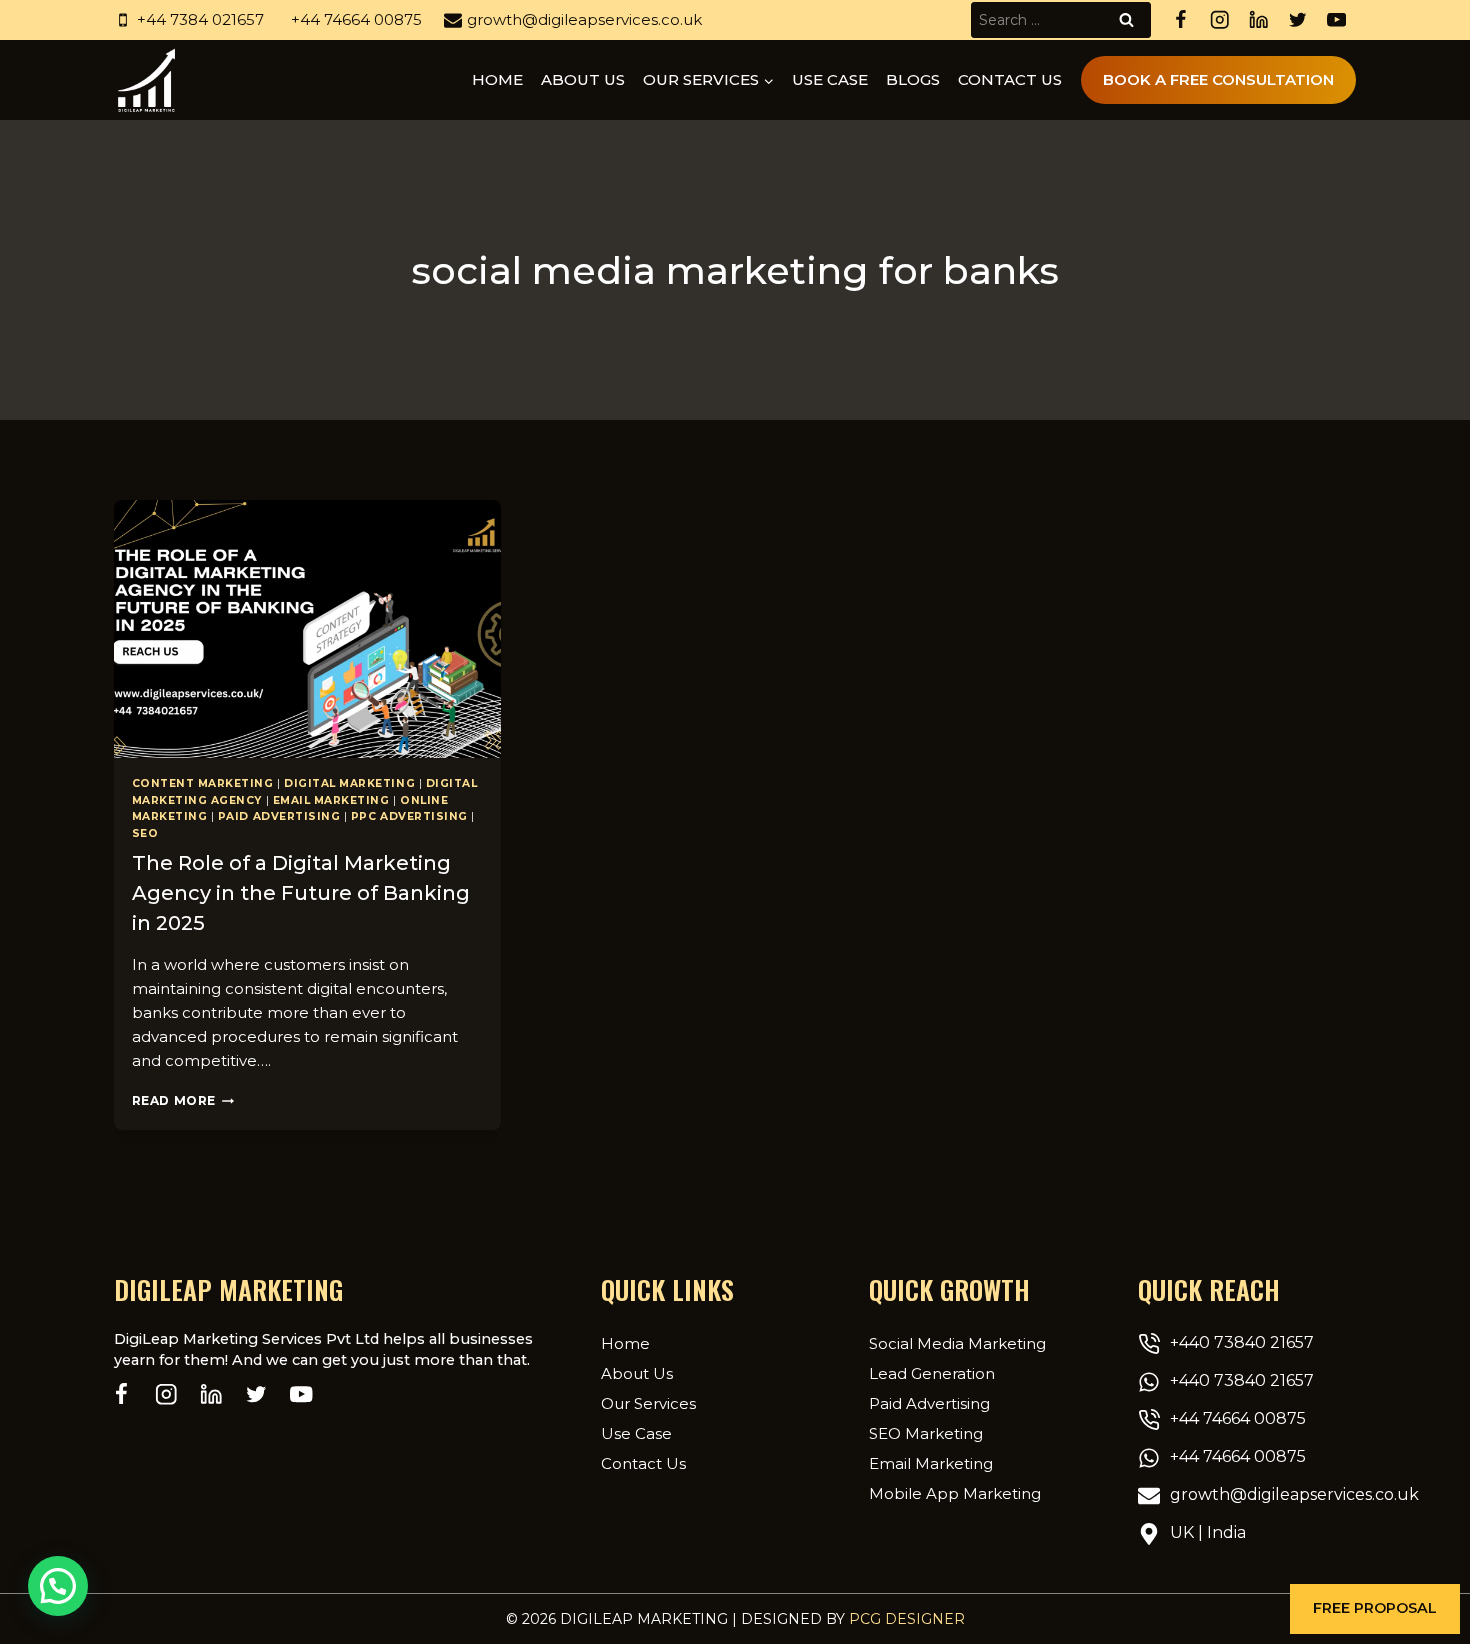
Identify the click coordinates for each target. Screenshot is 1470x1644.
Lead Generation (932, 1373)
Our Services (648, 1403)
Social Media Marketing (957, 1343)
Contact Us (1010, 79)
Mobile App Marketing (955, 1493)
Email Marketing (331, 800)
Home (497, 79)
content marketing (203, 783)
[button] (1375, 1609)
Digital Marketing (349, 783)
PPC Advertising (409, 816)
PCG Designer (907, 1619)
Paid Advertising (279, 816)
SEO (145, 833)
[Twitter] (1297, 20)
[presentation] (307, 629)
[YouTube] (1336, 20)
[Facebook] (1180, 20)
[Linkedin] (1258, 20)
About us (583, 79)
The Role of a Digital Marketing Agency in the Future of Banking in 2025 (301, 893)
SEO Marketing (926, 1433)
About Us (637, 1373)
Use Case (830, 79)
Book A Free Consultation (1218, 79)
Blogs (913, 79)
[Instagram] (1219, 20)
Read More (183, 1100)
